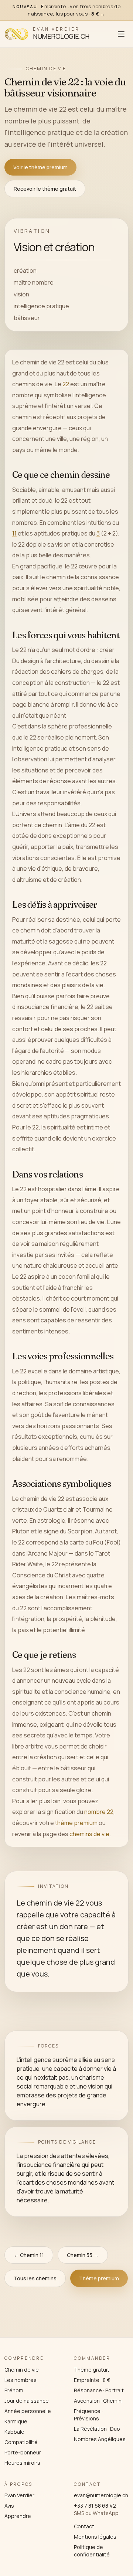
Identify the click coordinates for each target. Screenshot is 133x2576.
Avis (9, 2506)
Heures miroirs (22, 2463)
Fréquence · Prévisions (88, 2415)
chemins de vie (89, 1834)
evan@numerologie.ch (101, 2495)
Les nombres (21, 2380)
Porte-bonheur (23, 2452)
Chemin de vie (22, 2370)
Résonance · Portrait (99, 2390)
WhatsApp (106, 2513)
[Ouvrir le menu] (121, 34)
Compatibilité (21, 2442)
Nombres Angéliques (100, 2439)
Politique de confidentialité (92, 2551)
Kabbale (14, 2432)
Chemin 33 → (83, 2255)
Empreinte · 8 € (92, 2380)
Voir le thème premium (40, 167)
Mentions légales (95, 2537)
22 (66, 384)
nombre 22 (99, 1812)
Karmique (16, 2421)
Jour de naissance (27, 2401)
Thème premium (99, 2278)
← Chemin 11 (29, 2255)
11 (14, 533)
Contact (84, 2526)
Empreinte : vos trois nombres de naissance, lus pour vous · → (66, 10)
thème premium (76, 1823)
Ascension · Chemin (98, 2401)
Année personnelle (28, 2411)
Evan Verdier (19, 2495)
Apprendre (18, 2516)
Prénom (14, 2390)
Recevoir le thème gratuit (45, 189)
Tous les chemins (35, 2278)
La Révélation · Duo (97, 2429)
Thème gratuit (92, 2370)
